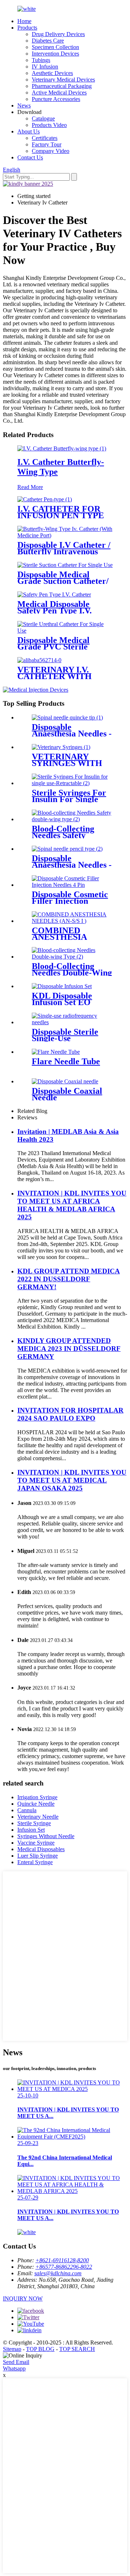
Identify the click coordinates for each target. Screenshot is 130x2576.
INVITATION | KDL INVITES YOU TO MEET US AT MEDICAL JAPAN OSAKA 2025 (72, 1480)
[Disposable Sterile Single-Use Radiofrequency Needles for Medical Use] (72, 1022)
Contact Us (30, 157)
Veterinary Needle (38, 1817)
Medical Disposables (41, 1849)
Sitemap (12, 2349)
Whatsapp (14, 2368)
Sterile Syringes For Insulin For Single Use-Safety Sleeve (69, 799)
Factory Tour (47, 144)
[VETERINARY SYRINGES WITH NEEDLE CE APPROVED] (61, 747)
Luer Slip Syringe (38, 1856)
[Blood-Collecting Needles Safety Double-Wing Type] (72, 819)
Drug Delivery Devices (58, 34)
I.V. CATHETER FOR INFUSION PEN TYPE (61, 512)
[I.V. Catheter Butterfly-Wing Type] (62, 448)
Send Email (16, 2362)
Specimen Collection (55, 47)
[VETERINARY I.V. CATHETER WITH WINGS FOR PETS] (39, 660)
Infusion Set (31, 1830)
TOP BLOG (40, 2349)
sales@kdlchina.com (58, 2273)
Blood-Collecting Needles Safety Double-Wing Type (67, 835)
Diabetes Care (48, 41)
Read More (30, 487)
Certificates (45, 138)
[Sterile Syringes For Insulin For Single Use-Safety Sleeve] (72, 783)
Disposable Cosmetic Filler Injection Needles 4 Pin (70, 901)
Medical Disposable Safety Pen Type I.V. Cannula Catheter (55, 611)
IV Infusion (45, 67)
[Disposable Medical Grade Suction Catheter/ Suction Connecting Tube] (65, 565)
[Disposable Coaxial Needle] (65, 1081)
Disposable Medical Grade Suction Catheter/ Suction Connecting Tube (64, 581)
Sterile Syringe (34, 1823)
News (24, 105)
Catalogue (43, 118)
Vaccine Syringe (36, 1843)
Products (27, 28)
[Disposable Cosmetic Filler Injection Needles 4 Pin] (72, 885)
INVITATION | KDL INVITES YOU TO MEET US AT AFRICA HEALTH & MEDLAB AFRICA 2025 (72, 1205)
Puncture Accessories (56, 99)
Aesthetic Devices (52, 73)
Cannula (27, 1810)
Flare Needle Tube (66, 1061)
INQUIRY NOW (23, 2298)
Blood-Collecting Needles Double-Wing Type (72, 973)
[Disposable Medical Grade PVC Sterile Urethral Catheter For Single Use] (65, 631)
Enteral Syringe (35, 1862)
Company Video (51, 151)
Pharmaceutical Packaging (62, 86)
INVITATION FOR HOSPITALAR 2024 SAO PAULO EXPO (70, 1414)
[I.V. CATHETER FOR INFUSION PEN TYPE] (45, 499)
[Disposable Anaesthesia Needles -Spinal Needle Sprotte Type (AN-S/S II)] (67, 849)
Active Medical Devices (59, 93)
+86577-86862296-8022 (64, 2267)
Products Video (49, 125)
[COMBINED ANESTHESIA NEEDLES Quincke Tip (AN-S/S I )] (72, 921)
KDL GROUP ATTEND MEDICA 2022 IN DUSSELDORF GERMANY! (69, 1279)
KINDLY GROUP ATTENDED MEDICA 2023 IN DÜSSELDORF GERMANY (69, 1349)
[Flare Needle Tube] (56, 1052)
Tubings (41, 60)
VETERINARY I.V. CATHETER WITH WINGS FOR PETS (55, 676)
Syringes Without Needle (46, 1836)
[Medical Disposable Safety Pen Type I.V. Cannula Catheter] (54, 595)
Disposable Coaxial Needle (67, 1094)
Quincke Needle (36, 1804)
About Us (29, 131)
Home (24, 21)
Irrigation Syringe (37, 1797)
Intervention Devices (55, 54)
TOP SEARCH (77, 2349)
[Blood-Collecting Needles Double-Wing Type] (72, 957)
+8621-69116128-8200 (62, 2260)
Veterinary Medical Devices (63, 80)
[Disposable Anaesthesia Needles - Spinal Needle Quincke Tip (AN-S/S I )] (67, 717)
